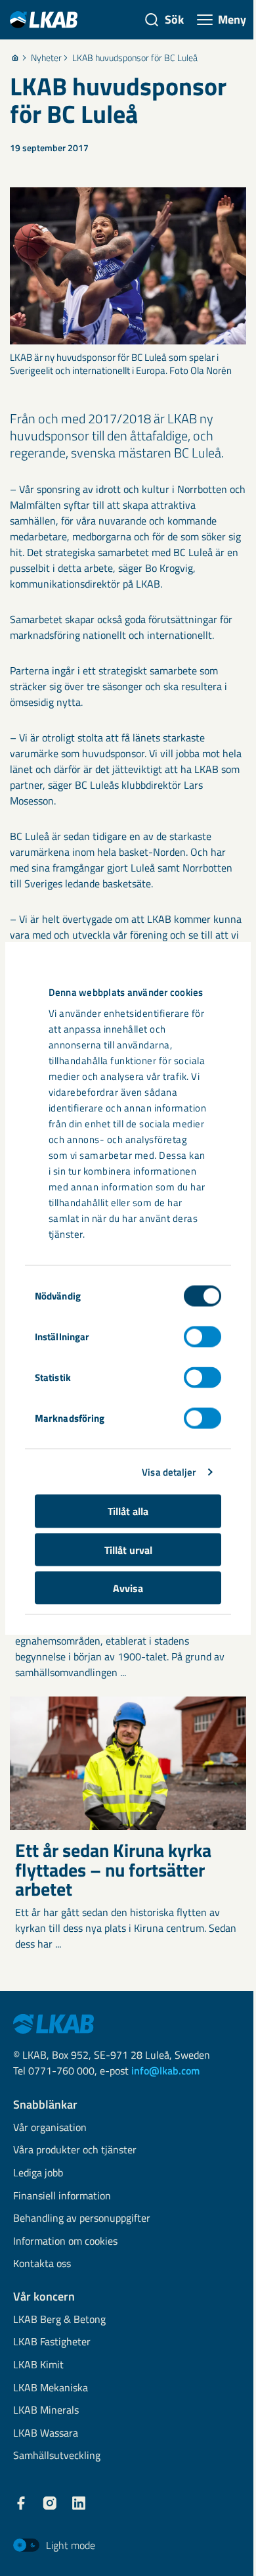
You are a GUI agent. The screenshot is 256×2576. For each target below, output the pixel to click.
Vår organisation (50, 2128)
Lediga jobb (38, 2173)
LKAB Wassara (46, 2434)
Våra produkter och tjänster (75, 2150)
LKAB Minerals (46, 2411)
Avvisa (128, 1588)
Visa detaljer (169, 1471)
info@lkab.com (165, 2071)
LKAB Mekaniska (51, 2388)
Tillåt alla (128, 1511)
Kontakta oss (42, 2264)
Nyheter (46, 58)
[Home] (15, 58)
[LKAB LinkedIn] (79, 2503)
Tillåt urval (128, 1549)
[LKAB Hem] (44, 19)
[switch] (203, 1337)
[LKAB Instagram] (50, 2503)
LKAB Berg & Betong (59, 2320)
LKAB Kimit (38, 2365)
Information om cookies (65, 2242)
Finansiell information (62, 2196)
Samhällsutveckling (57, 2456)
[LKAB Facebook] (21, 2503)
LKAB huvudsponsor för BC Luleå (135, 58)
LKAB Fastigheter (52, 2342)
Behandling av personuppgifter (82, 2219)
